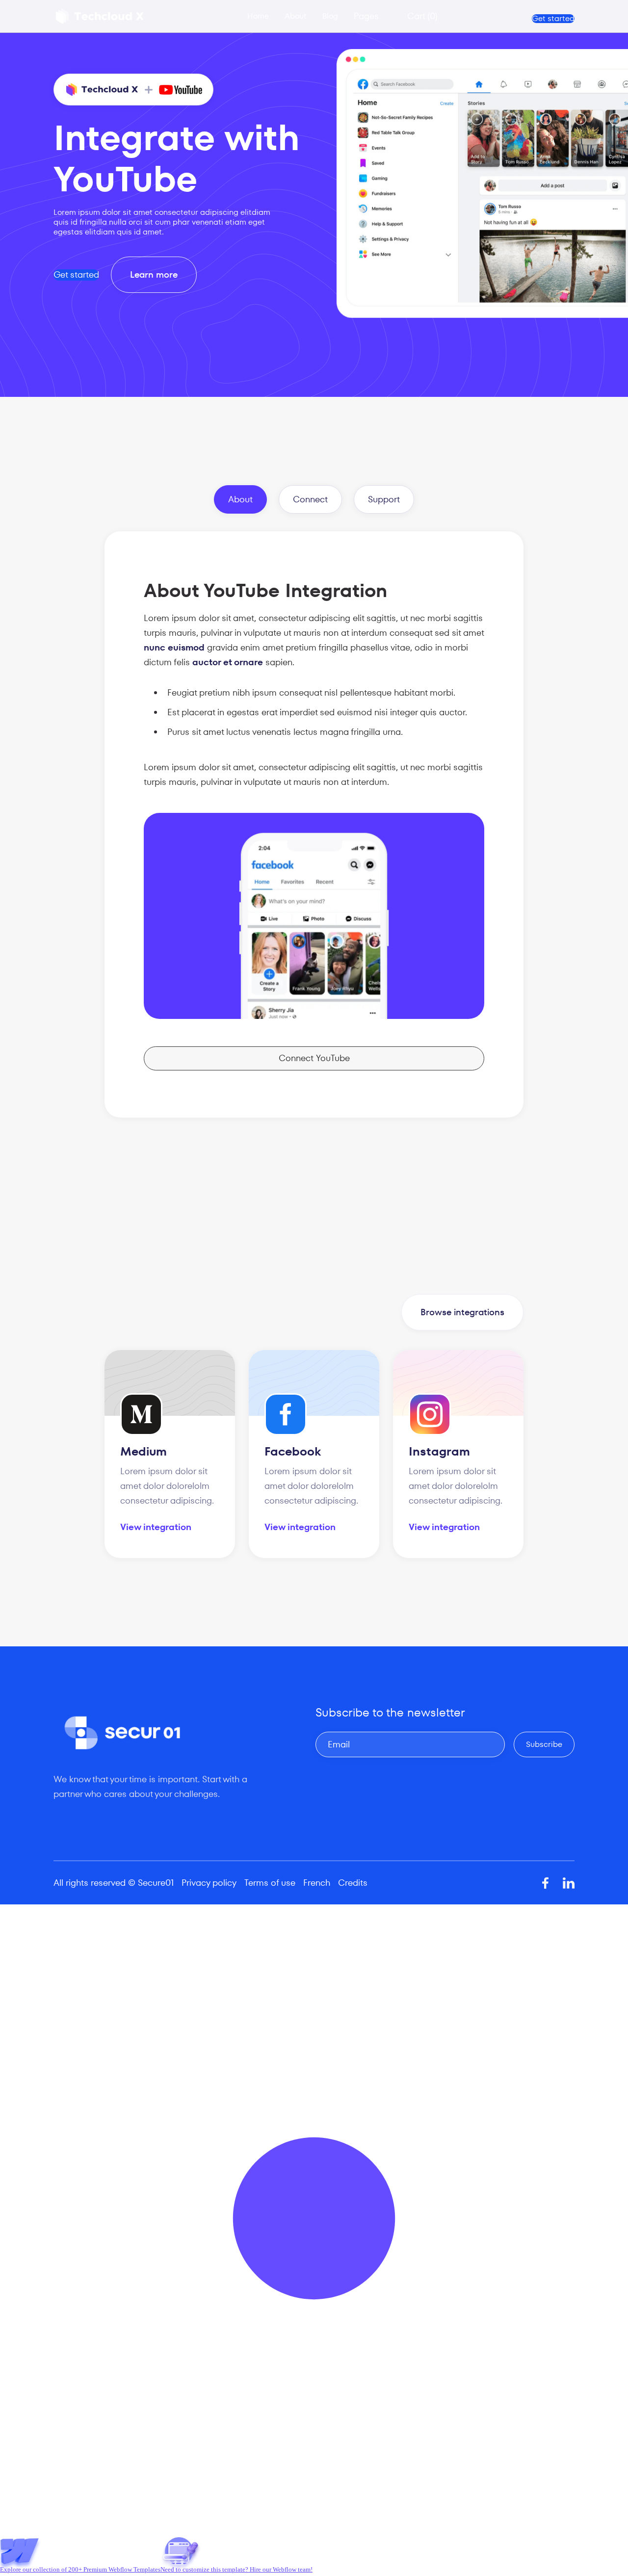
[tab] (240, 499)
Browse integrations (462, 1312)
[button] (373, 16)
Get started (553, 19)
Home (258, 16)
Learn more (154, 274)
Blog (330, 16)
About (296, 16)
